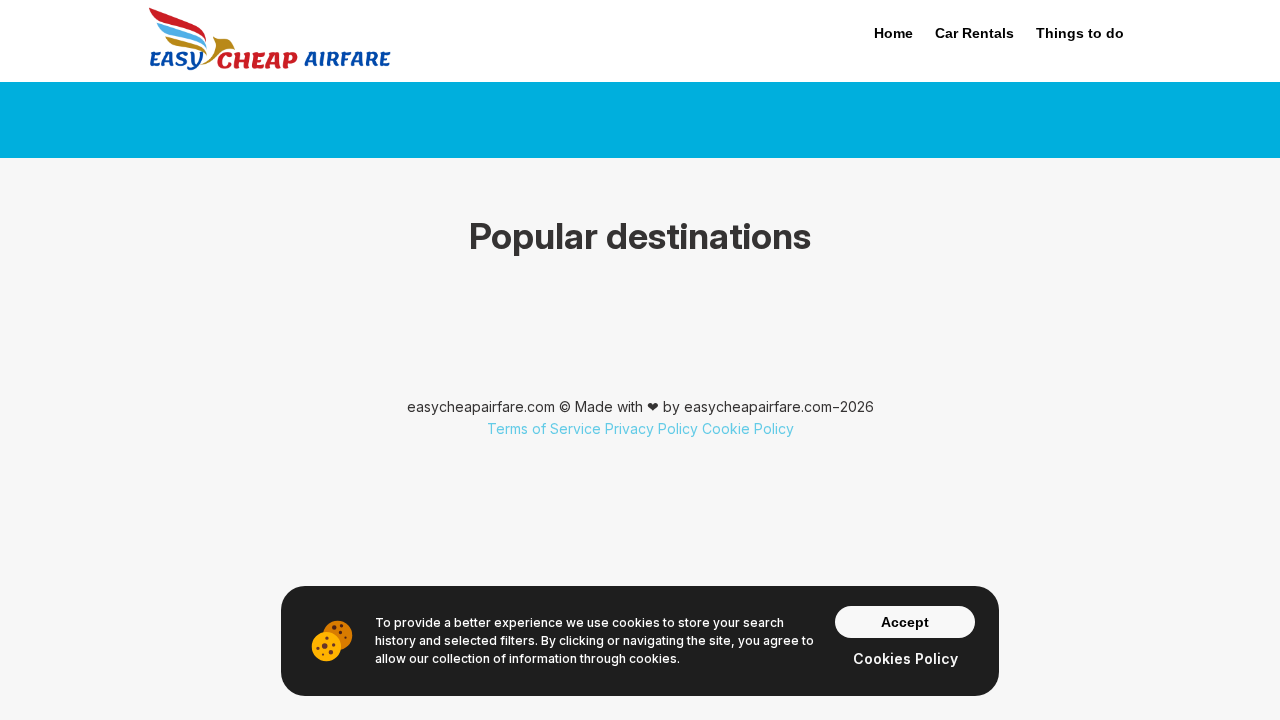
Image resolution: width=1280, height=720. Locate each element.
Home (893, 33)
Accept (905, 622)
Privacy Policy (651, 428)
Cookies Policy (905, 658)
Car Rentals (974, 33)
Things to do (1080, 33)
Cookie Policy (748, 428)
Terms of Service (544, 428)
